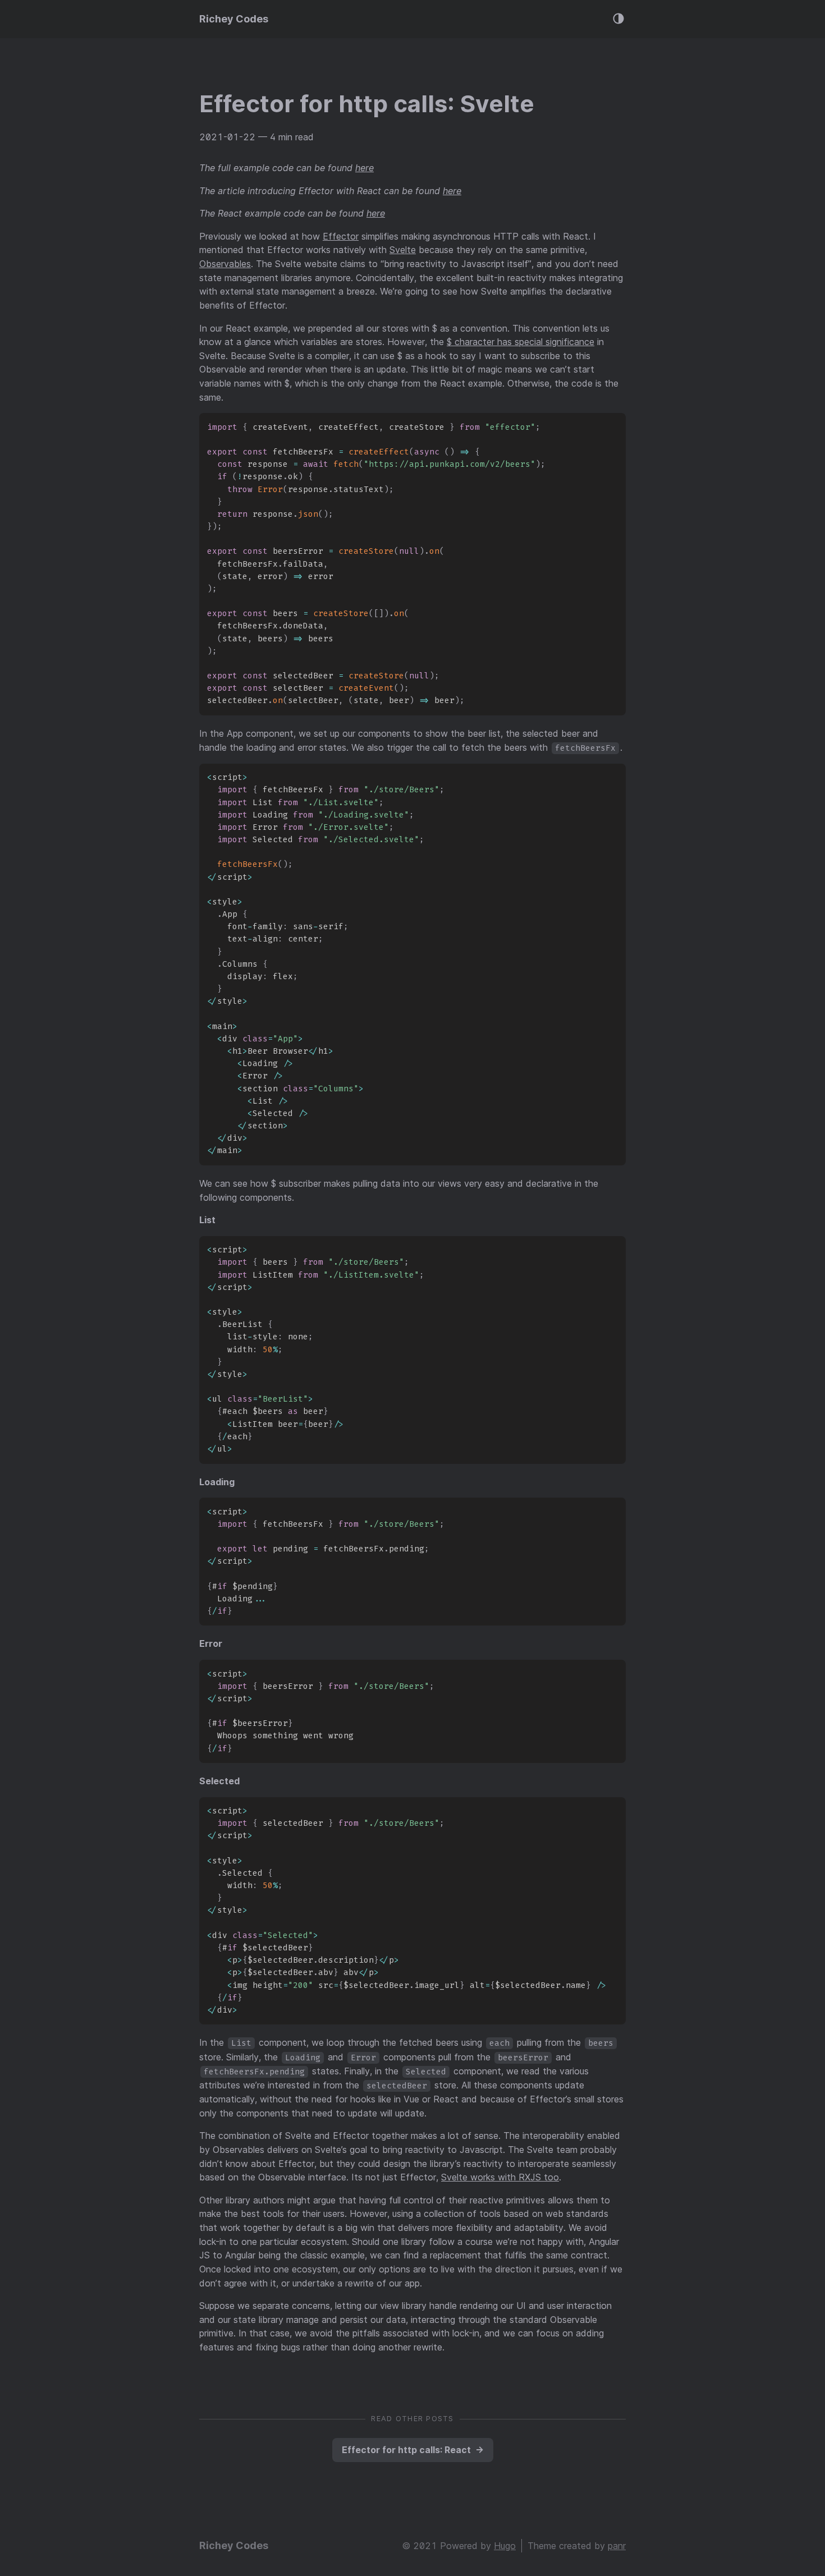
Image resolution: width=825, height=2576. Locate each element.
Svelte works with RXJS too (500, 2177)
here (365, 168)
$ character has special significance (521, 342)
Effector (341, 236)
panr (617, 2546)
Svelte (403, 250)
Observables (225, 264)
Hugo (505, 2546)
